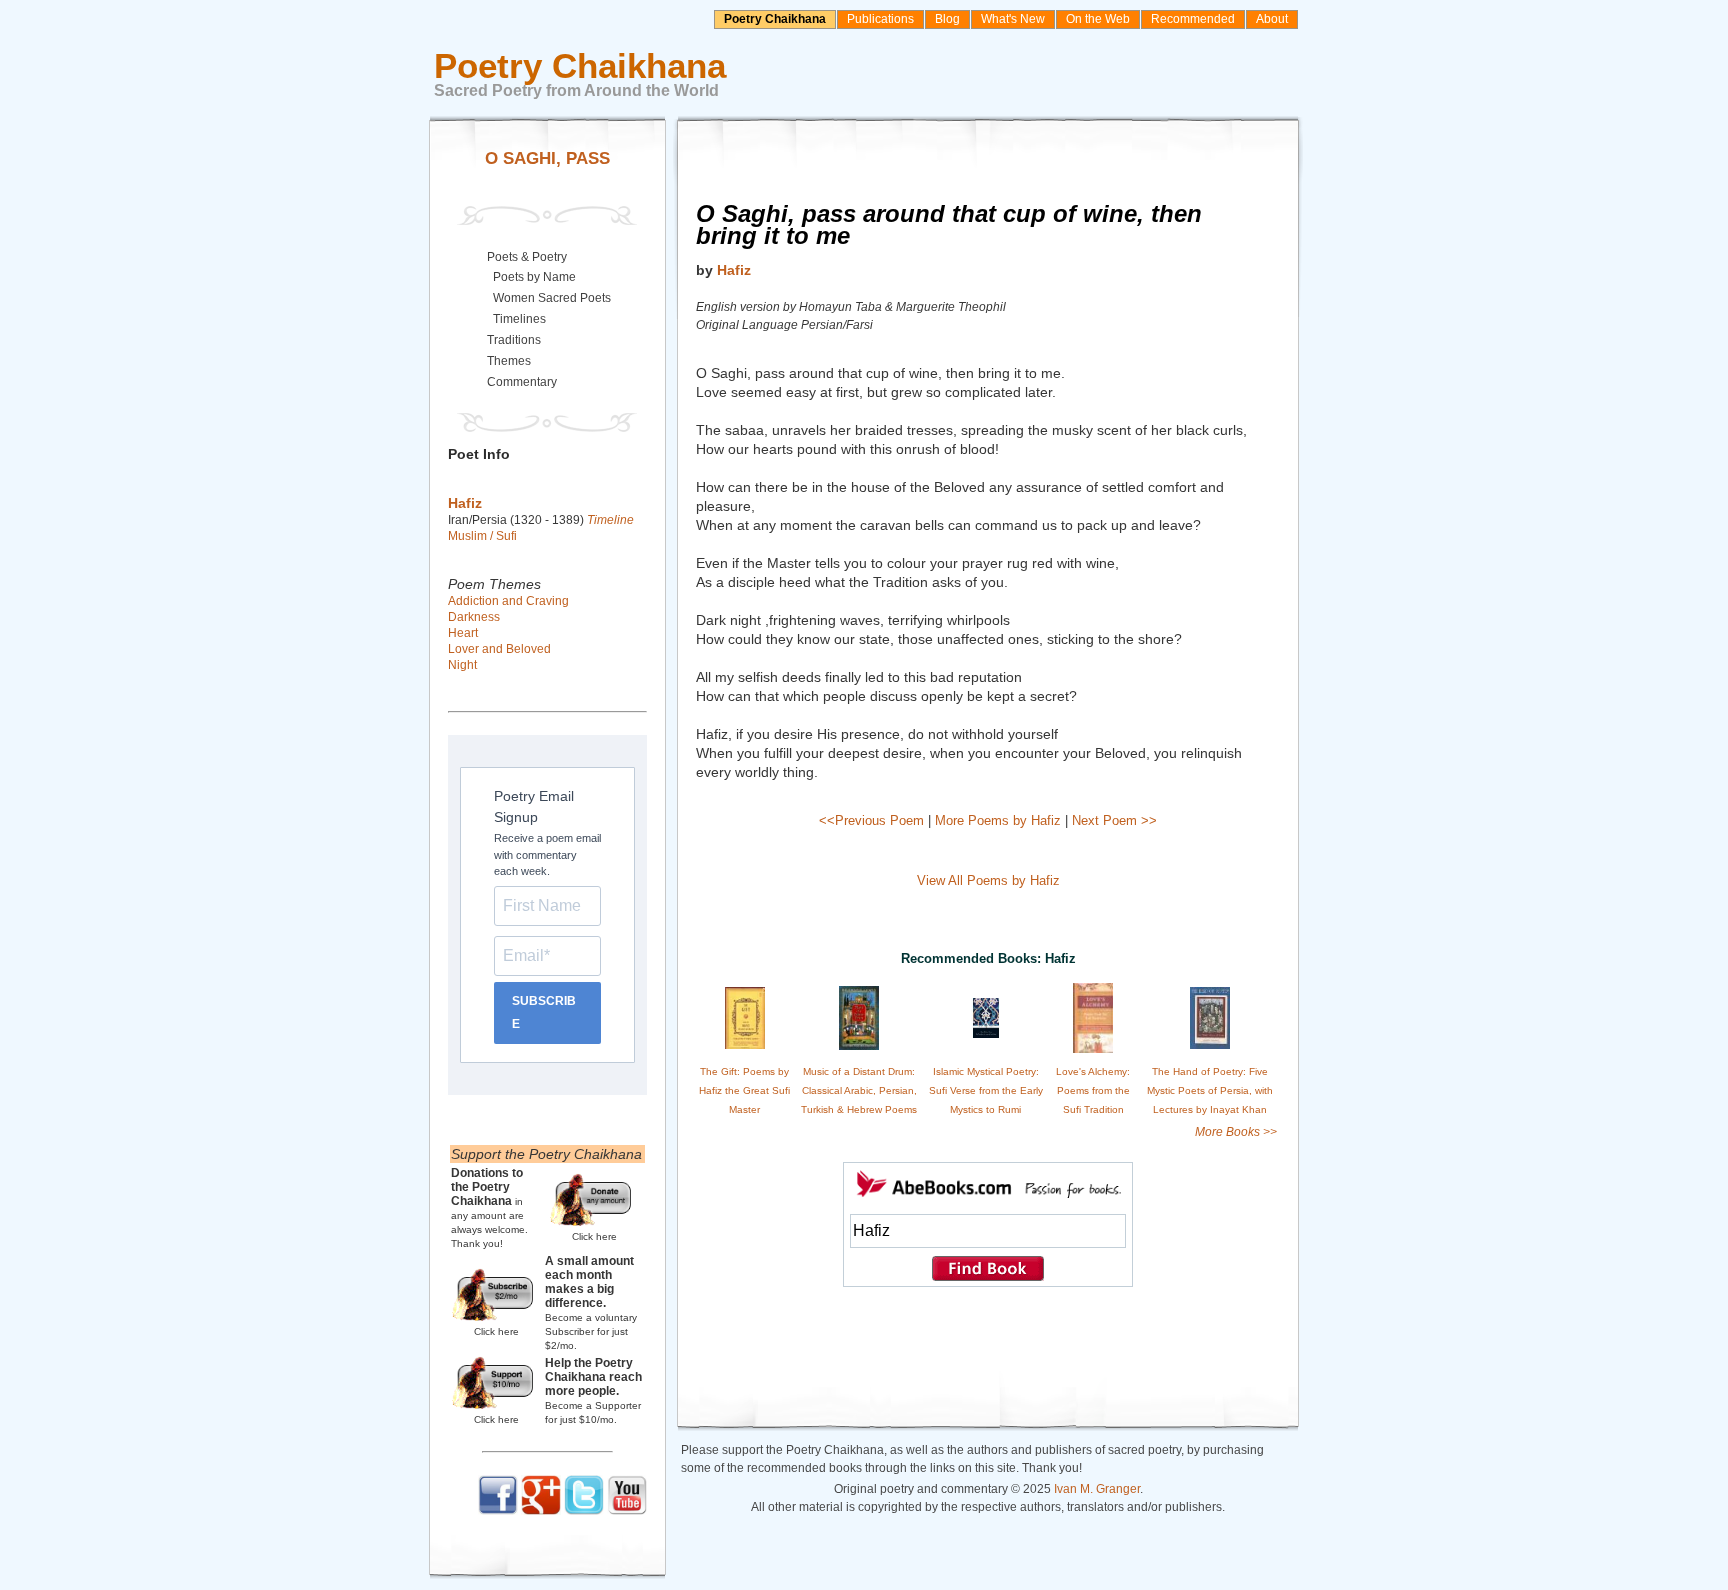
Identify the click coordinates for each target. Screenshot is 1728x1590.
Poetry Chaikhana (775, 19)
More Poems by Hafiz (998, 820)
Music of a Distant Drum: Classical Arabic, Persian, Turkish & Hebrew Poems (859, 1090)
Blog (947, 19)
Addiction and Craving (508, 601)
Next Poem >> (1114, 820)
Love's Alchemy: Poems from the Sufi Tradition (1093, 1090)
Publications (880, 19)
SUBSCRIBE (544, 1012)
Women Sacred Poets (552, 298)
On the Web (1098, 19)
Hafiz (734, 270)
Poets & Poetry (527, 257)
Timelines (519, 319)
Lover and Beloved (499, 649)
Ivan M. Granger (1097, 1489)
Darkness (474, 617)
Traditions (514, 340)
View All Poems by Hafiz (988, 880)
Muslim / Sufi (482, 536)
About (1272, 19)
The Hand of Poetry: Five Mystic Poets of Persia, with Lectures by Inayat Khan (1210, 1090)
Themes (509, 361)
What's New (1013, 19)
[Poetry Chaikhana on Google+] (541, 1511)
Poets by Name (534, 277)
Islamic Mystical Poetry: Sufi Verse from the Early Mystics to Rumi (986, 1090)
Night (462, 665)
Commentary (522, 382)
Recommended (1193, 19)
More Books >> (1236, 1132)
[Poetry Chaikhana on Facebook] (498, 1511)
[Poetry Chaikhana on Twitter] (584, 1511)
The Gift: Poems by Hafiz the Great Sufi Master (744, 1090)
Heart (463, 633)
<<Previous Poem (871, 820)
